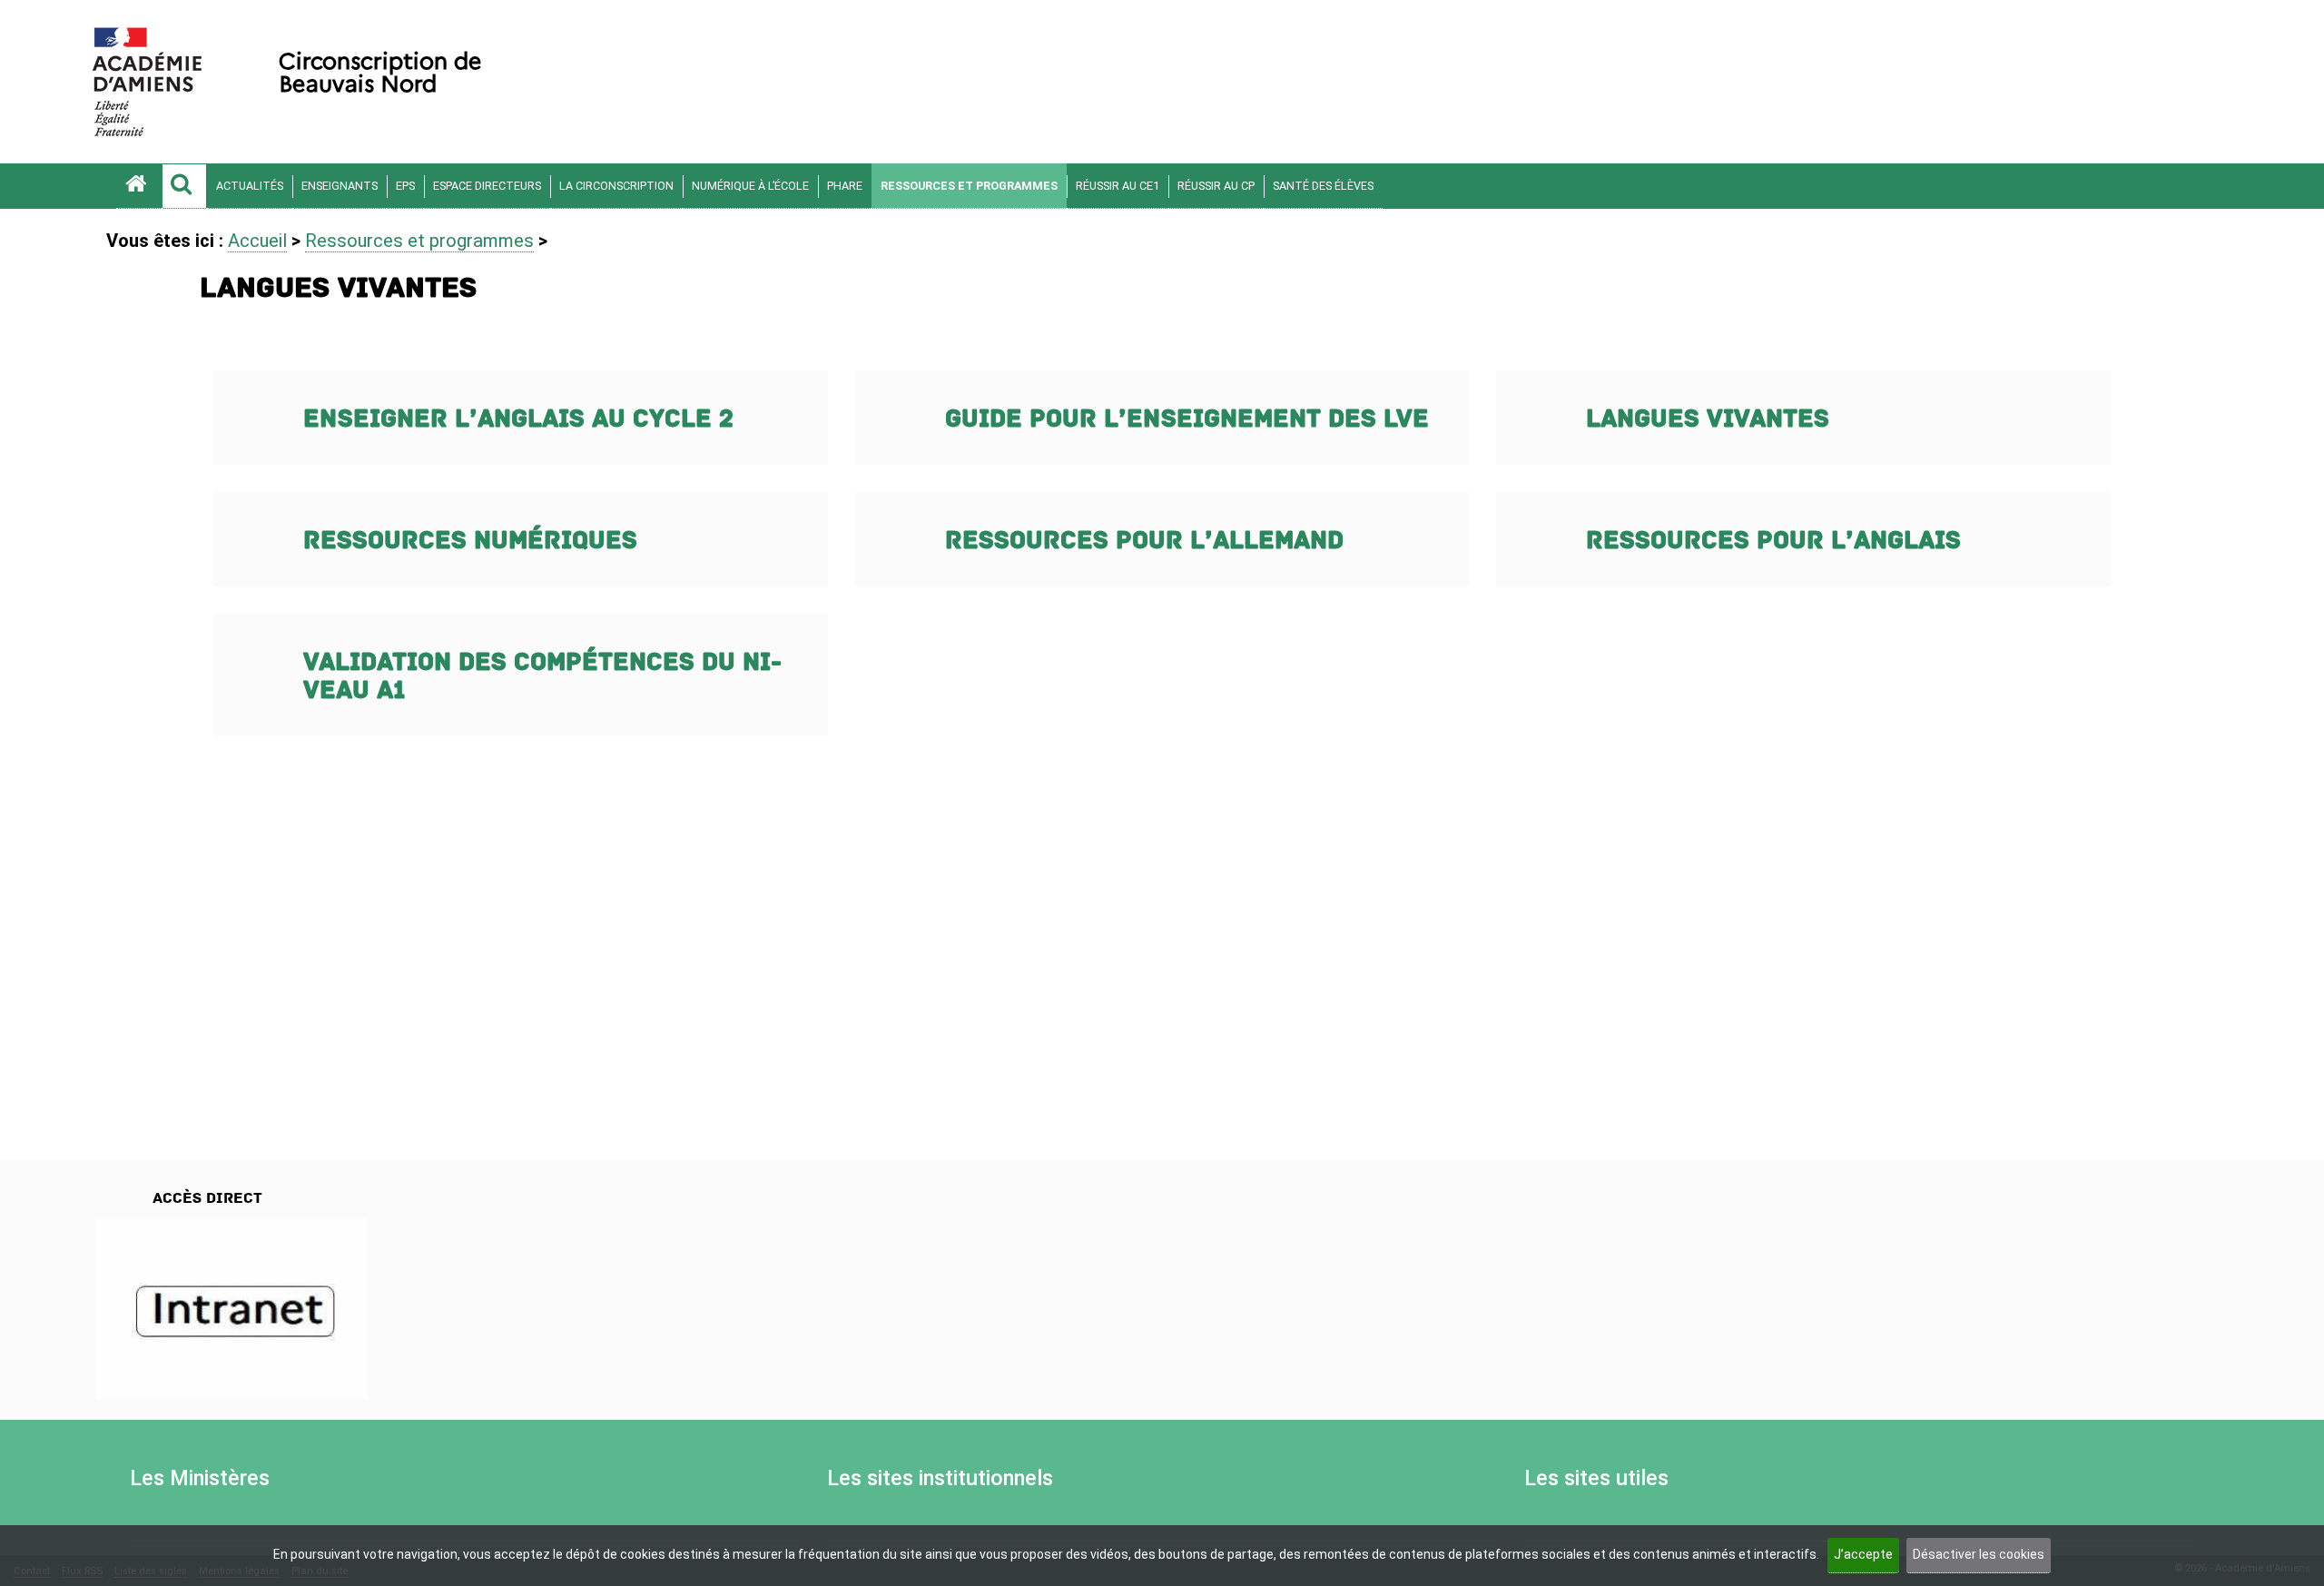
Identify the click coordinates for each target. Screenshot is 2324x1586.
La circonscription (616, 186)
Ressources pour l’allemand (1144, 541)
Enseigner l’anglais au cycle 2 (518, 419)
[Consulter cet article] (231, 1309)
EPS (405, 186)
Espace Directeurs (487, 186)
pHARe (845, 186)
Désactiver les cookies (1979, 1554)
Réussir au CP (1216, 186)
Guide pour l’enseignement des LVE (1187, 419)
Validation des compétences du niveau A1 (542, 676)
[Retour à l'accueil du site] (139, 186)
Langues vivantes (1708, 419)
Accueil (257, 241)
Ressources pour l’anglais (1773, 541)
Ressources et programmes (969, 186)
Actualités (250, 186)
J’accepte (1863, 1554)
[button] (184, 186)
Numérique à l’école (750, 186)
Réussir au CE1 (1118, 186)
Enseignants (340, 186)
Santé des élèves (1323, 186)
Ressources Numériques (470, 541)
